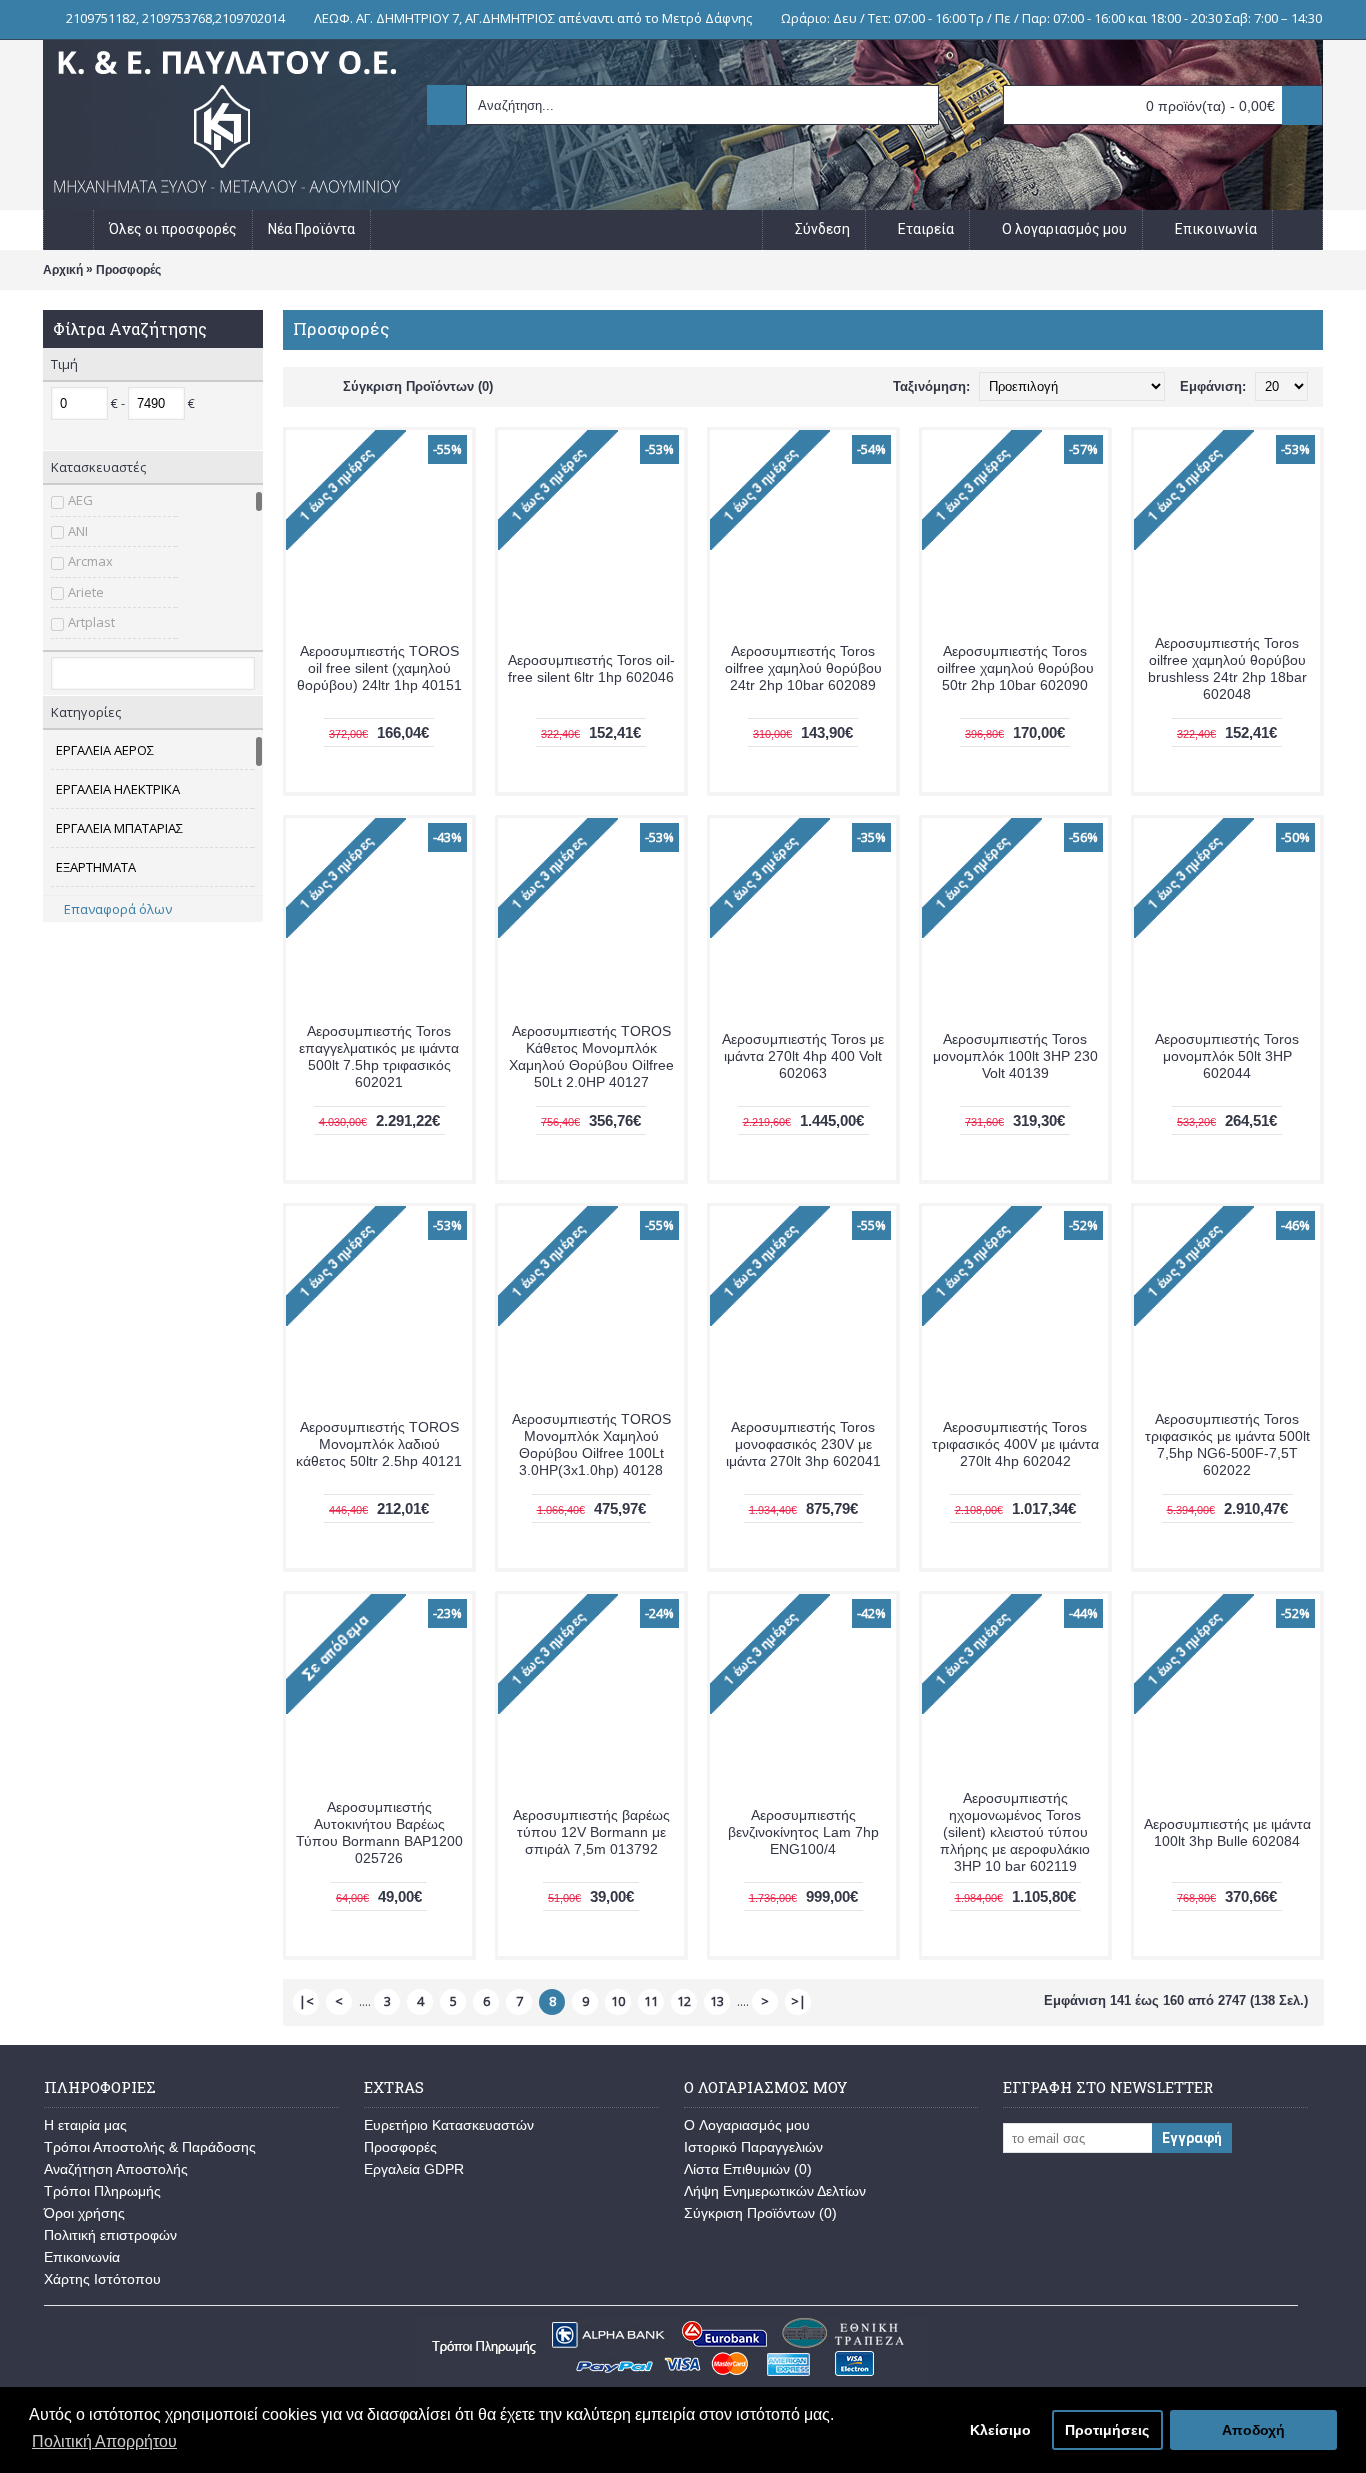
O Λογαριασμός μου (747, 2125)
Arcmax (90, 561)
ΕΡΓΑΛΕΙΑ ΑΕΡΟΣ (105, 750)
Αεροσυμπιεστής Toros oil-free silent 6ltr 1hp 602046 (591, 668)
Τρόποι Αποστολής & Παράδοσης (150, 2147)
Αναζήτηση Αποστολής (116, 2169)
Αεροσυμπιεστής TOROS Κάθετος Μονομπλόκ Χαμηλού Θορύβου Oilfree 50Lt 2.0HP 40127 (591, 1056)
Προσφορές (128, 270)
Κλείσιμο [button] (1000, 2430)
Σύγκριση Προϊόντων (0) (418, 386)
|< (306, 2001)
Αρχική (63, 270)
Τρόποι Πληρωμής (102, 2191)
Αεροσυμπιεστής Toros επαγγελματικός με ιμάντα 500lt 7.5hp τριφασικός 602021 (379, 1056)
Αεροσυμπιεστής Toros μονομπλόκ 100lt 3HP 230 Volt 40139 (1015, 1056)
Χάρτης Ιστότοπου (102, 2279)
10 (618, 2001)
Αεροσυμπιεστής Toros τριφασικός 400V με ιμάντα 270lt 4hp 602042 (1015, 1444)
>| (798, 2001)
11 (651, 2001)
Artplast (91, 622)
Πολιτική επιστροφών (110, 2235)
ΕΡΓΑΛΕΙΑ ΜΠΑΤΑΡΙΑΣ (119, 828)
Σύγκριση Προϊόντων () (760, 2213)
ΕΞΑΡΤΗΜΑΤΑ (96, 867)
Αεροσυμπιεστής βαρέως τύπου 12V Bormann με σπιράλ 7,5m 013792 (591, 1832)
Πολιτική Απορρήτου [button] (104, 2441)
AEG (80, 500)
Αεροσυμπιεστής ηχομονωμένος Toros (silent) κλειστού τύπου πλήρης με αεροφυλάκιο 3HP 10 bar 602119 (1015, 1832)
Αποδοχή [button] (1253, 2430)
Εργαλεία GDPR (414, 2169)
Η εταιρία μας (85, 2125)
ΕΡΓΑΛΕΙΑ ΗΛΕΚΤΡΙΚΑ (118, 789)
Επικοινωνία (82, 2257)
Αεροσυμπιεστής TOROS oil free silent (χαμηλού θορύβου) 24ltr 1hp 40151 (379, 668)
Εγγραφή (1192, 2138)
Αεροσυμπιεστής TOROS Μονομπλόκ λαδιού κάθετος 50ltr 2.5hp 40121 (379, 1444)
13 (717, 2001)
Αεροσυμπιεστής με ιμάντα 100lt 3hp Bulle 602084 (1227, 1832)
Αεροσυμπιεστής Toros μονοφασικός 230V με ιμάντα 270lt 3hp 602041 (803, 1444)
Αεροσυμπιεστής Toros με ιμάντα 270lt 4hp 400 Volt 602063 (803, 1056)
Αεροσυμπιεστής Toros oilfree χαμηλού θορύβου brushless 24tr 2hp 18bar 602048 (1227, 668)
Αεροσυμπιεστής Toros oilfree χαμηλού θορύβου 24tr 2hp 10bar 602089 (803, 668)
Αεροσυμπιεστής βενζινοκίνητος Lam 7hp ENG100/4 (803, 1832)
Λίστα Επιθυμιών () (748, 2169)
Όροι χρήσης (84, 2213)
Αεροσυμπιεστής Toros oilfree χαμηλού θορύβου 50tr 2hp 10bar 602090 (1015, 668)
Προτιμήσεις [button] (1107, 2430)
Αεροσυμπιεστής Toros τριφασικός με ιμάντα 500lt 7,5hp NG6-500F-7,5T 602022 (1227, 1444)
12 (684, 2001)
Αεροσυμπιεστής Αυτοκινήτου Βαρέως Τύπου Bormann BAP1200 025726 (379, 1832)
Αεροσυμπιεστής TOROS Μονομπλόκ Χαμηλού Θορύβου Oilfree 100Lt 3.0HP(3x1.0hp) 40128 (591, 1444)
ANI (78, 531)
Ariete (86, 592)
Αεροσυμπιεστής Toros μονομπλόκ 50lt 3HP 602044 (1227, 1056)
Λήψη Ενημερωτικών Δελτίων (775, 2191)
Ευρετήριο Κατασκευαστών (449, 2125)
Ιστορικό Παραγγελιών (753, 2147)
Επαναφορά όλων (118, 909)
